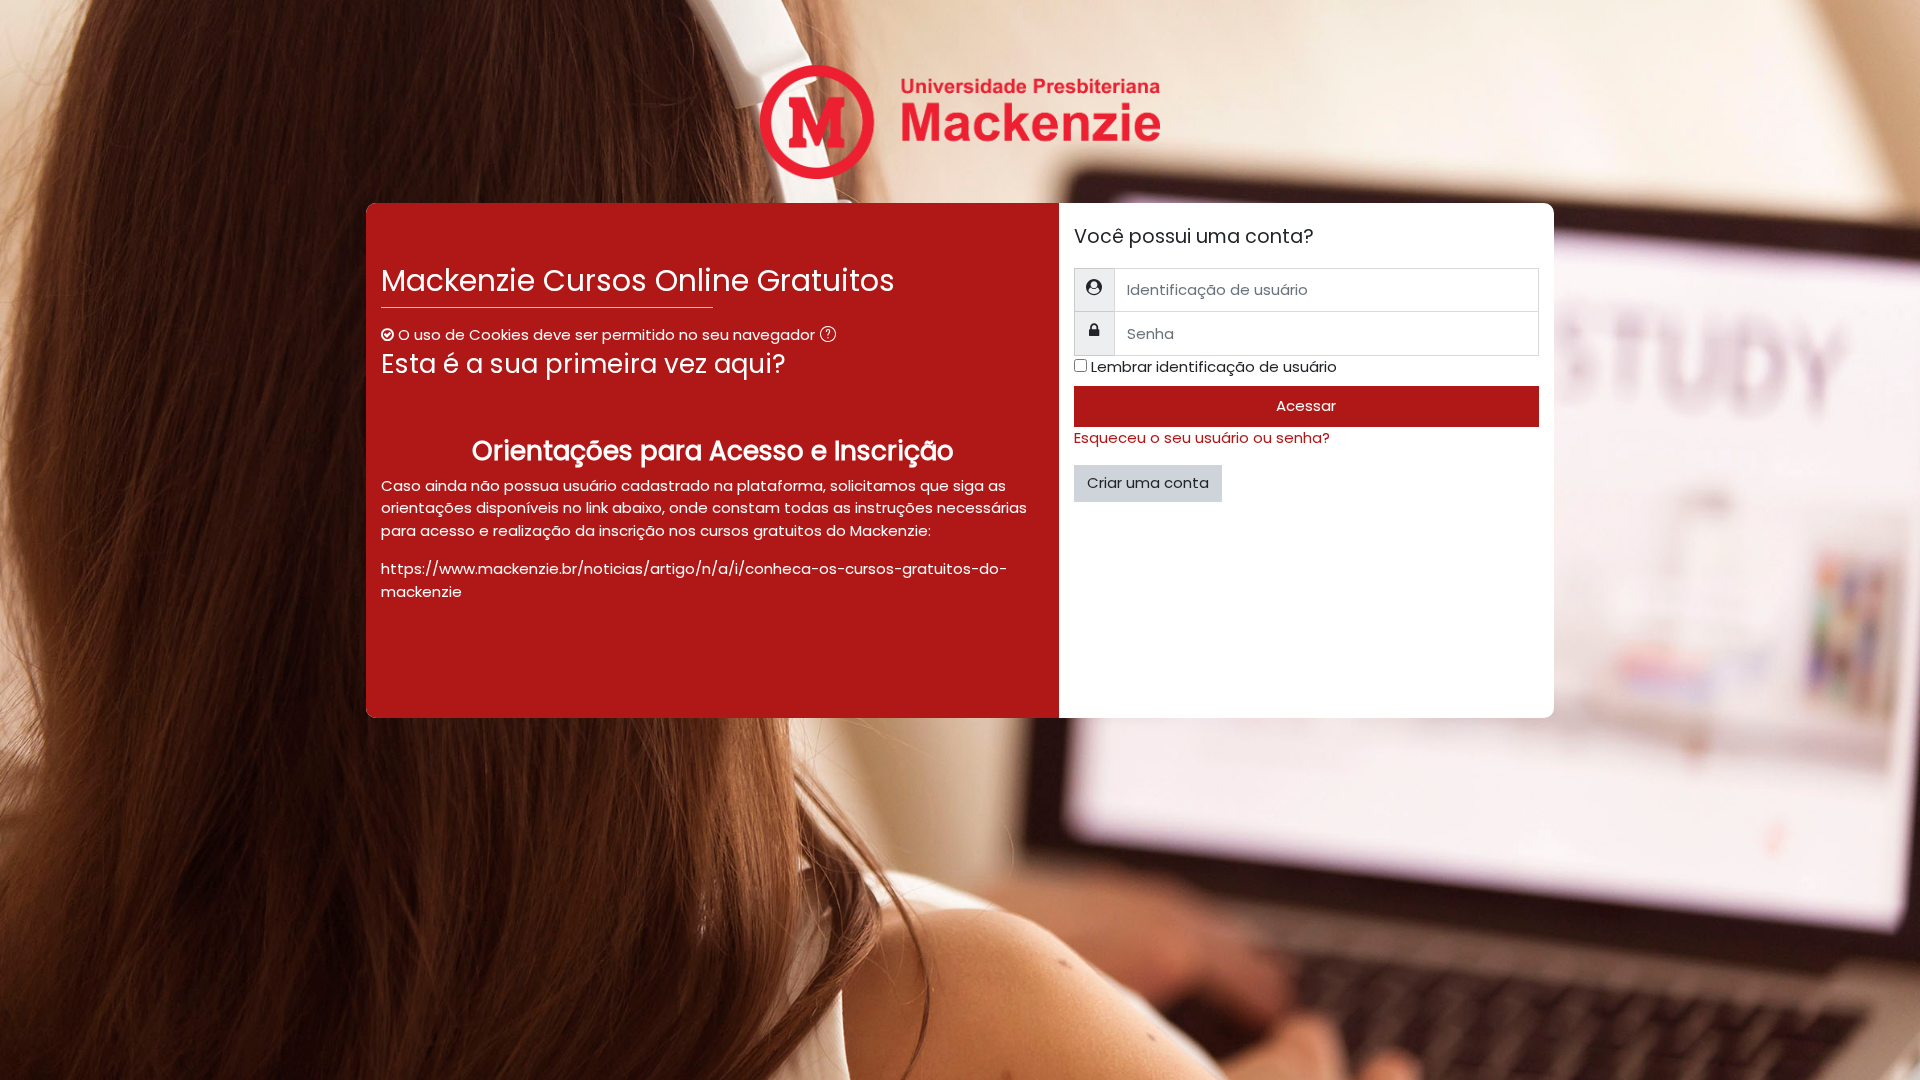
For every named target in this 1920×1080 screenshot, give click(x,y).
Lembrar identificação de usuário (1214, 366)
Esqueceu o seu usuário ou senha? (1202, 437)
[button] (832, 336)
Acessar (1306, 405)
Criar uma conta (1148, 482)
